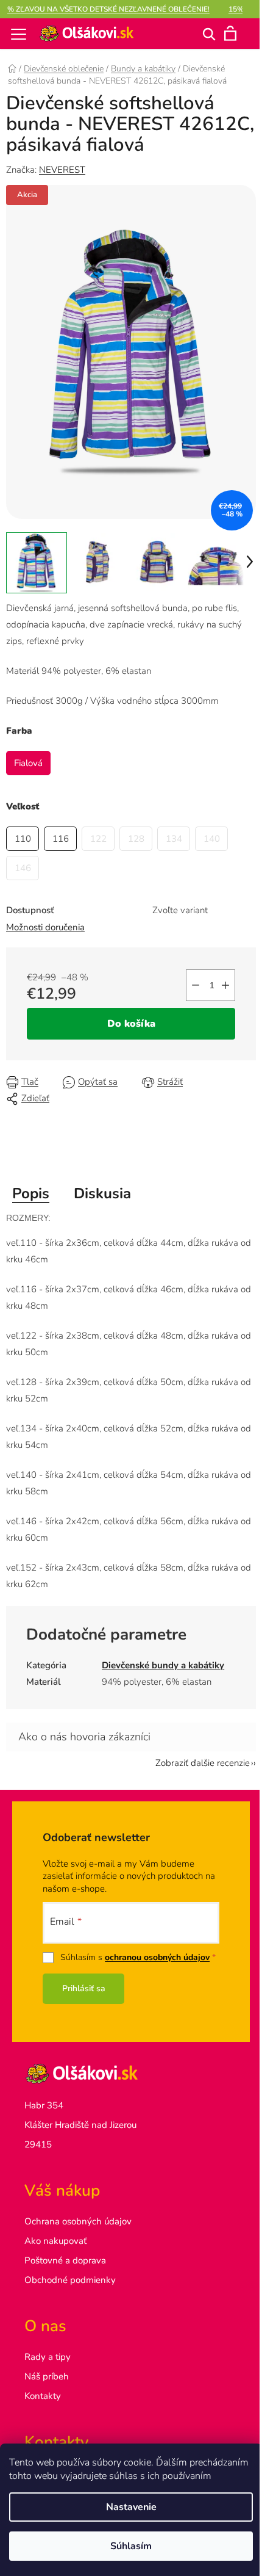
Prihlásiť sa (84, 1988)
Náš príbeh (47, 2376)
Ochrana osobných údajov (78, 2221)
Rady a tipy (48, 2357)
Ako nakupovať (55, 2241)
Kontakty (43, 2396)
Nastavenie (131, 2507)
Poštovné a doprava (65, 2260)
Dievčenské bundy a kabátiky (163, 1665)
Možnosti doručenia (45, 927)
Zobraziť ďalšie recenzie (203, 1763)
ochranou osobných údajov (157, 1957)
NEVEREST (62, 170)
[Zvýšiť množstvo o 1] (225, 985)
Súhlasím (131, 2546)
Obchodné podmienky (70, 2280)
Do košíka (131, 1024)
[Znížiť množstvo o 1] (196, 985)
